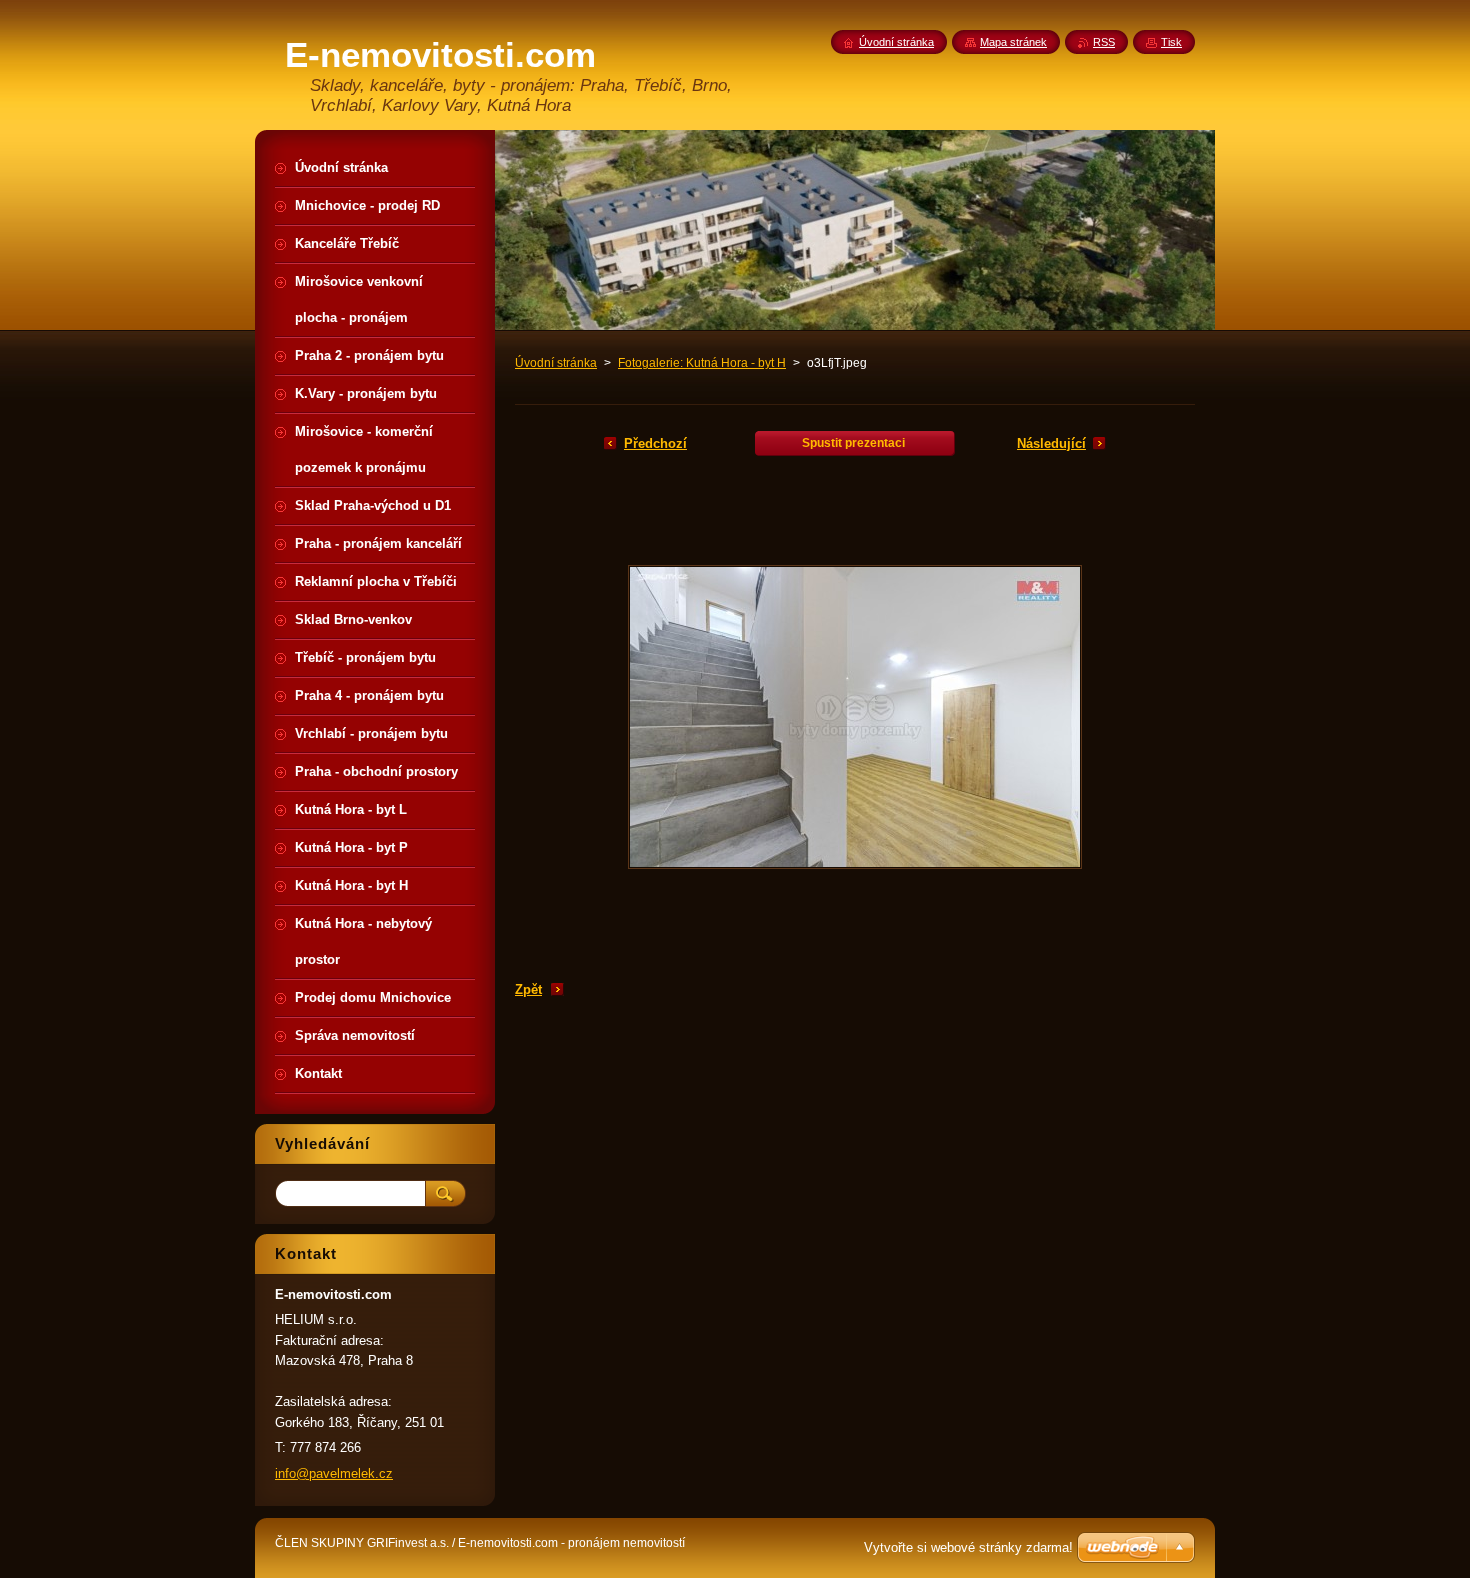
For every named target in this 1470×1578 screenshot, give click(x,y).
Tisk (1171, 42)
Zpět (528, 989)
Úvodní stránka (556, 363)
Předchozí (655, 443)
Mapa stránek (1013, 42)
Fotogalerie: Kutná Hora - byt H (702, 363)
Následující (1051, 443)
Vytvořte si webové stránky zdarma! (968, 1547)
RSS (1104, 42)
